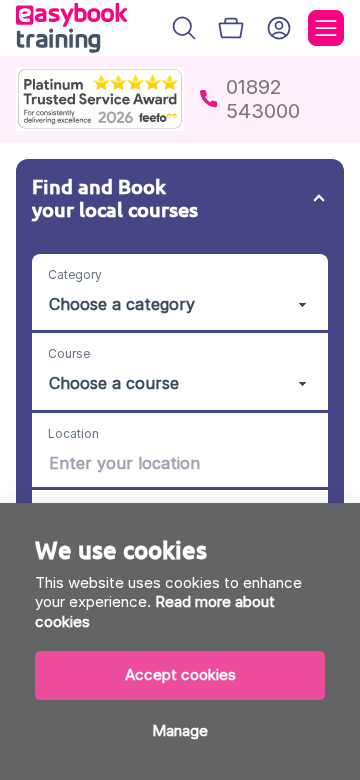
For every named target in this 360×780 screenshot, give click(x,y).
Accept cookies (180, 674)
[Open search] (184, 28)
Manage (180, 730)
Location (73, 433)
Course (69, 353)
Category (75, 274)
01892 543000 (263, 99)
